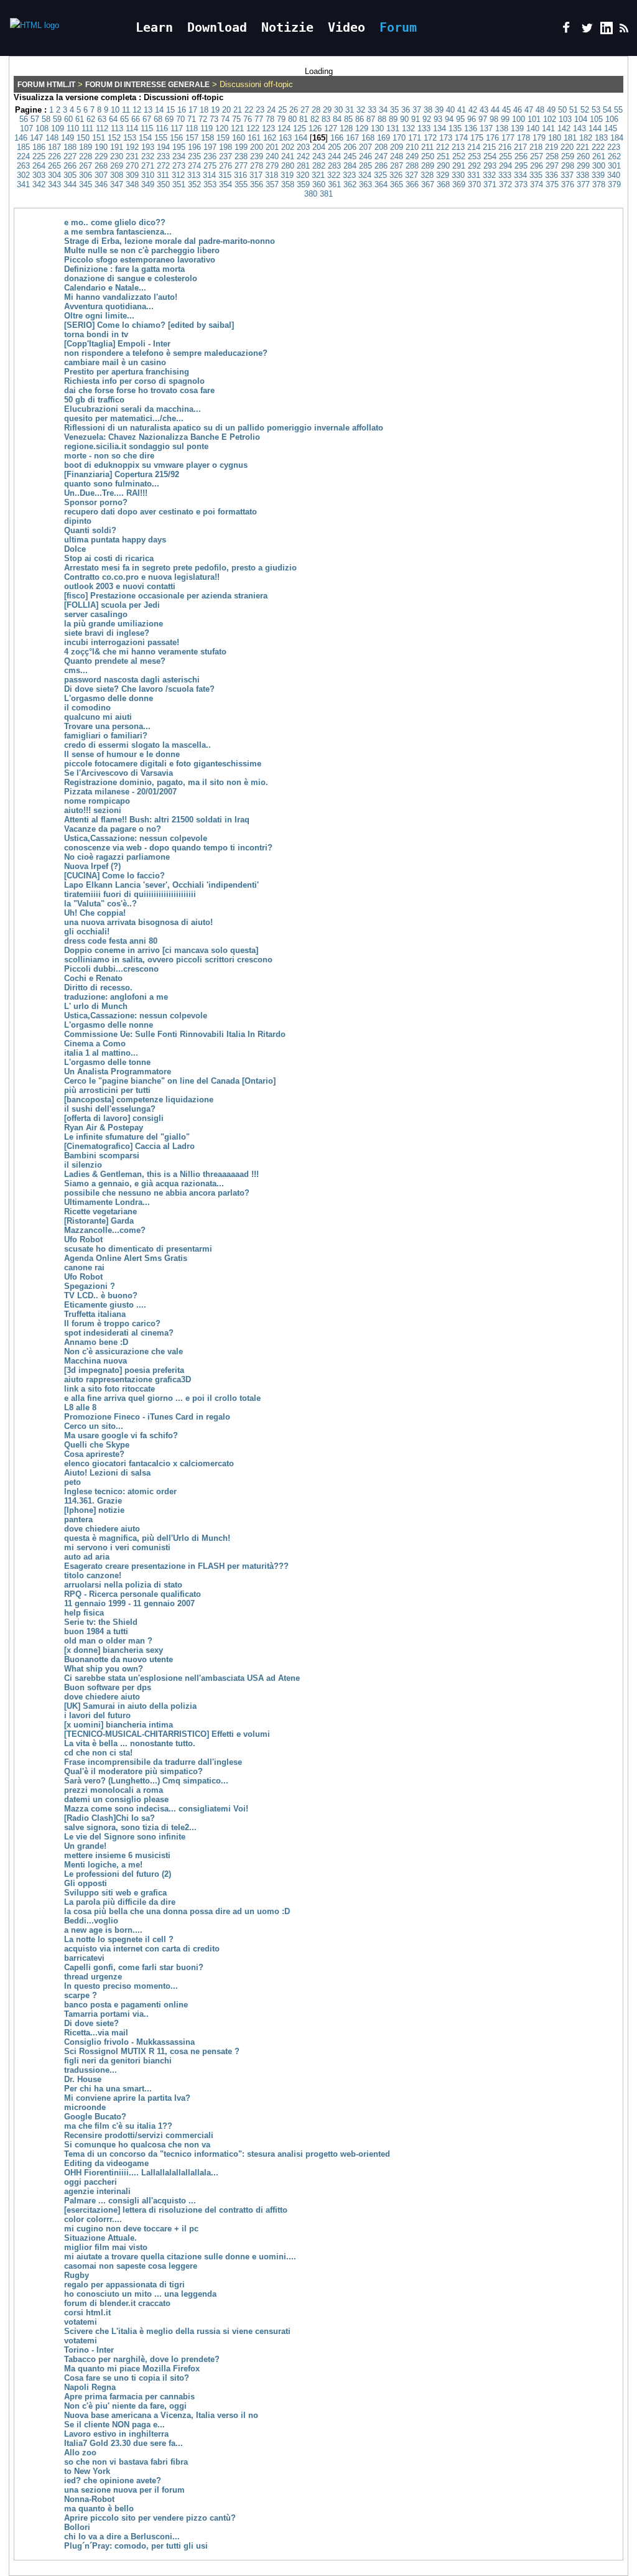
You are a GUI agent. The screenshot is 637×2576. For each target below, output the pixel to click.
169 (384, 138)
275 (210, 166)
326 (396, 175)
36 (406, 110)
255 (505, 156)
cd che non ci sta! (98, 1753)
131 (393, 128)
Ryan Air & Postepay (104, 1128)
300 (599, 166)
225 (39, 156)
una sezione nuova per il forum (124, 2490)
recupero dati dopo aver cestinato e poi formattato (160, 512)
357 (272, 184)
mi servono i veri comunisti (117, 1547)
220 (567, 147)
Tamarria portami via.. (106, 2014)
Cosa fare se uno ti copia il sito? (127, 2378)
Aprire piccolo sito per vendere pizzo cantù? (150, 2518)
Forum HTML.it (46, 85)
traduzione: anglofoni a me (116, 997)
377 (583, 184)
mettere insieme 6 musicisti (117, 1855)
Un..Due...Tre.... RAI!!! (106, 493)
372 (505, 184)
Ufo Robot (83, 1239)
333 (505, 175)
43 (484, 110)
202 (288, 147)
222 (598, 147)
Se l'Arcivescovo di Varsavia (119, 773)
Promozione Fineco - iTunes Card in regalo (147, 1417)
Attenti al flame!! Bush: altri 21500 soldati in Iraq (157, 820)
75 (236, 119)
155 (161, 138)
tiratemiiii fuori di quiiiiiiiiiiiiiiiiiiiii (130, 894)
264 (39, 166)
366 (412, 184)
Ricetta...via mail (96, 2033)
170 (399, 138)
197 (210, 147)
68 (158, 119)
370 (474, 184)
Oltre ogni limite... (99, 316)
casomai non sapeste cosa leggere (131, 2266)
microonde (85, 2107)
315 (225, 175)
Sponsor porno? (96, 502)
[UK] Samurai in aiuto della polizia (130, 1706)
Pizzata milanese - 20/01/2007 (120, 792)
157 (192, 138)
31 (350, 110)
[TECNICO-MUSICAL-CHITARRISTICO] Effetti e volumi (167, 1734)
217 (520, 147)
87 (371, 119)
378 (599, 184)
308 (117, 175)
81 (304, 119)
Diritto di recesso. (98, 988)
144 (595, 128)
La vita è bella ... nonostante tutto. (130, 1743)
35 (394, 110)
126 (315, 128)
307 (101, 175)
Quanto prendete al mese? (115, 661)
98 (494, 119)
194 (163, 147)
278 (257, 166)
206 (350, 147)
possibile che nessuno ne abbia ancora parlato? (157, 1193)
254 (490, 156)
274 (194, 166)
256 (521, 156)
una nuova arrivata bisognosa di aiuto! (138, 922)
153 (130, 138)
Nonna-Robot (89, 2499)
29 (327, 110)
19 (215, 110)
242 (303, 156)
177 (508, 138)
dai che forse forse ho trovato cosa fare (139, 390)
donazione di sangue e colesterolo (131, 278)
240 (272, 156)
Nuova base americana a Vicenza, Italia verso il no (161, 2415)
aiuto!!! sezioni (93, 810)
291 (459, 166)
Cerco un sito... (94, 1426)
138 (502, 128)
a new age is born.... (103, 1930)
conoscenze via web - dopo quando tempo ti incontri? (168, 848)
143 (579, 128)
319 (287, 175)
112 (102, 128)
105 (596, 119)
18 (204, 110)
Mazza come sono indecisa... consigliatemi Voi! (156, 1809)
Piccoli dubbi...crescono (111, 969)
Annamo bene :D (96, 1342)
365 (397, 184)
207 (365, 147)
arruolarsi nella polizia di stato (123, 1585)
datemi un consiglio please (116, 1799)
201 (272, 147)
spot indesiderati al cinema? (119, 1333)
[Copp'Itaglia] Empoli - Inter (117, 344)
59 (57, 119)
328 (427, 175)
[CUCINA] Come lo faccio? (114, 876)
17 (193, 110)
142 (564, 128)
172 (430, 138)
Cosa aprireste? (94, 1454)
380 (311, 194)
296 (537, 166)
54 (607, 110)
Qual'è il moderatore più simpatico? (133, 1771)
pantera (78, 1519)
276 (226, 166)
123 (268, 128)
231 (132, 156)
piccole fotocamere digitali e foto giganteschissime (163, 764)
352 (194, 184)
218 (536, 147)
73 (214, 119)
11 (126, 110)
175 (477, 138)
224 (23, 156)
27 (305, 110)
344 (70, 184)
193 (148, 147)
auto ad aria (87, 1557)
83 (326, 119)
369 (459, 184)
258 (552, 156)
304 (54, 175)
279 (272, 166)
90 (404, 119)
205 (334, 147)
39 (439, 110)
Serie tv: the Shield (101, 1622)
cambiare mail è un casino (115, 362)
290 (443, 166)
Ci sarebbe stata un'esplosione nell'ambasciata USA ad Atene (182, 1678)
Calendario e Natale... (105, 288)
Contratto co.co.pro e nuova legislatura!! (142, 577)
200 (257, 147)
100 (518, 119)
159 (223, 138)
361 (334, 184)
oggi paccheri (91, 2182)
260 (583, 156)
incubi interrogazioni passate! (122, 642)
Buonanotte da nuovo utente (119, 1659)
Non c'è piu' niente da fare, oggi (125, 2406)
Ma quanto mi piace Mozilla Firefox (132, 2369)
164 (301, 138)
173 (446, 138)
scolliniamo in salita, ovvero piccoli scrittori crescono (168, 960)
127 (331, 128)
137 (486, 128)
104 (581, 119)
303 (39, 175)
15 (170, 110)
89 (393, 119)
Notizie (287, 27)
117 (177, 128)
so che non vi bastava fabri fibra (126, 2462)
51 (574, 110)
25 (282, 110)
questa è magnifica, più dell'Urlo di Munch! (147, 1538)
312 (178, 175)
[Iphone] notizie (94, 1510)
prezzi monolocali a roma (114, 1790)
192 (132, 147)
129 (362, 128)
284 (350, 166)
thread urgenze (93, 1977)
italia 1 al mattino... (101, 1053)
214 (474, 147)
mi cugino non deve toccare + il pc (131, 2229)
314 (209, 175)
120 (222, 128)
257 (537, 156)
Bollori (77, 2527)
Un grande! (85, 1846)
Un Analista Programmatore (118, 1072)
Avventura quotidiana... (109, 306)
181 (570, 138)
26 (294, 110)
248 (397, 156)
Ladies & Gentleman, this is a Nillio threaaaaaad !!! (161, 1174)
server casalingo (96, 614)
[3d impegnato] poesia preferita (124, 1370)
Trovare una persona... (107, 726)
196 (194, 147)
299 (583, 166)
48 (540, 110)
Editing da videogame (106, 2163)
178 (523, 138)
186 (39, 147)
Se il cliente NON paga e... (114, 2425)
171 (415, 138)
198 (226, 147)
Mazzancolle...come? (105, 1230)
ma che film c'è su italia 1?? (118, 2126)
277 (241, 166)
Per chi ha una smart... (108, 2089)
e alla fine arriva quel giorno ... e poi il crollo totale (162, 1398)
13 (148, 110)
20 (226, 110)
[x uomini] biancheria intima (119, 1725)
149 (67, 138)
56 (24, 119)
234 (179, 156)
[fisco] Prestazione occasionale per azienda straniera (166, 596)
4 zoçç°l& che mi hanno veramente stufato (145, 652)
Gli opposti (86, 1883)
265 (54, 166)
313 (194, 175)
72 (203, 119)
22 (249, 110)
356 (257, 184)
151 (99, 138)
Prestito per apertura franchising (127, 372)
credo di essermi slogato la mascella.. (137, 745)
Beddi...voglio (91, 1921)
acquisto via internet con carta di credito (142, 1949)
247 (381, 156)
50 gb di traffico (94, 400)
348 (132, 184)
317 (256, 175)
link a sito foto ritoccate (109, 1389)
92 (427, 119)
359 (303, 184)
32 (361, 110)
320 (303, 175)
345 (86, 184)
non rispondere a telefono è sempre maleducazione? (166, 353)
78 (270, 119)
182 (586, 138)
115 (147, 128)
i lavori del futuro (97, 1715)
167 (352, 138)
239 (257, 156)
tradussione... (91, 2070)
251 (443, 156)
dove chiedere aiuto (102, 1529)
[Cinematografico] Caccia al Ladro (129, 1146)
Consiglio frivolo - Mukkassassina (129, 2042)
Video (346, 27)
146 (21, 138)
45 (506, 110)
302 (23, 175)
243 (319, 156)
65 (124, 119)
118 (192, 128)
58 (46, 119)
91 (416, 119)
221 (583, 147)
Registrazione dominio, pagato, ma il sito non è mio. (166, 782)
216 (505, 147)
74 (225, 119)
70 (180, 119)
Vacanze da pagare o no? (113, 829)
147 (36, 138)
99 (505, 119)
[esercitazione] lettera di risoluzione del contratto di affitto (176, 2210)
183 (601, 138)
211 (427, 147)
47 (529, 110)
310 (148, 175)
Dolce (75, 549)
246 (365, 156)
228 (86, 156)
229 (101, 156)
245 (350, 156)
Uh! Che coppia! (95, 913)
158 (207, 138)
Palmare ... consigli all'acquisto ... (130, 2201)
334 (520, 175)
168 (368, 138)
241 (288, 156)
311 (163, 175)
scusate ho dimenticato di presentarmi (138, 1249)
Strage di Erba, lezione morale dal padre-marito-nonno (170, 241)
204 (319, 147)
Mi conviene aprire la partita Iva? (127, 2098)
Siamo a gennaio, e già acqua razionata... (144, 1183)
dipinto (78, 521)
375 (552, 184)
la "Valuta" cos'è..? (100, 904)
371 (490, 184)
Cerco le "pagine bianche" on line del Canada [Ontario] (170, 1081)
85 (348, 119)
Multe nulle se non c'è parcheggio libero (142, 250)
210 (412, 147)
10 (115, 110)
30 (338, 110)
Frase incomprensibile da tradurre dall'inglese (153, 1762)
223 (614, 147)
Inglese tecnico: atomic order (120, 1491)
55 (618, 110)
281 (303, 166)
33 (372, 110)
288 (412, 166)
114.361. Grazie (93, 1501)
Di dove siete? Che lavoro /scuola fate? (139, 689)
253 (474, 156)
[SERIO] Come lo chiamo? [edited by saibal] (149, 325)
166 (337, 138)
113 (117, 128)
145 (611, 128)
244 (334, 156)
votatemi (81, 2322)
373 (521, 184)
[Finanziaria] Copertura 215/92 (122, 474)
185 (23, 147)
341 (23, 184)
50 (562, 110)
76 (248, 119)
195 (179, 147)
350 (163, 184)
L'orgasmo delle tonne (107, 1062)
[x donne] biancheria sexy (114, 1650)
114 (132, 128)
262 (614, 156)
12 (137, 110)
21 (238, 110)
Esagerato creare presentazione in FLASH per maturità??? (176, 1566)
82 (315, 119)
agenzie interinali (97, 2191)
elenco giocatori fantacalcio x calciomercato (149, 1463)
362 (350, 184)
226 (54, 156)
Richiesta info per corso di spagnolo (134, 381)
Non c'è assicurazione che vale (123, 1351)
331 (474, 175)
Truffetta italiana (95, 1314)
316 (240, 175)
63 (102, 119)
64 (113, 119)
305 (70, 175)
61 (80, 119)
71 (192, 119)
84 (337, 119)
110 (73, 128)
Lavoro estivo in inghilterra (116, 2434)
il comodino (87, 708)
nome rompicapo (97, 801)
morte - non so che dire (109, 456)
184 (617, 138)
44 (495, 110)
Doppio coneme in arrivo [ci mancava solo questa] (161, 950)
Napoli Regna (90, 2387)
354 (226, 184)
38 (428, 110)
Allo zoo (80, 2453)
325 (380, 175)
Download (217, 27)
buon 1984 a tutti (96, 1631)
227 (70, 156)
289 (428, 166)
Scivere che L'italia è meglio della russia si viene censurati (177, 2331)
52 (585, 110)
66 (136, 119)
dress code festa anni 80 (111, 941)
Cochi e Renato (93, 978)
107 (26, 128)
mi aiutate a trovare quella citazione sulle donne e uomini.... (180, 2257)
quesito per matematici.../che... (124, 418)
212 (443, 147)
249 (412, 156)
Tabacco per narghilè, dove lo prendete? (142, 2359)
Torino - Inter (89, 2350)
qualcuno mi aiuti (98, 717)
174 (461, 138)
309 (132, 175)
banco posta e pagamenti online (126, 2005)
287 (397, 166)
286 (381, 166)
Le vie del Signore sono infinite (125, 1837)
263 (23, 166)
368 (443, 184)
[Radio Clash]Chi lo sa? (109, 1818)
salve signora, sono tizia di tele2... (130, 1827)
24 (271, 110)
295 (521, 166)
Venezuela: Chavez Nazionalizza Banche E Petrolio (162, 437)
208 (381, 147)
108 (42, 128)
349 (148, 184)
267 (86, 166)
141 (548, 128)
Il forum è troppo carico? (112, 1323)
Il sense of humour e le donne (122, 754)
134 (439, 128)
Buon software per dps (108, 1687)
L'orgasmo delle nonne (109, 1025)
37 (417, 110)
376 (568, 184)
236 (210, 156)
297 (552, 166)
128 (346, 128)
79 (281, 119)
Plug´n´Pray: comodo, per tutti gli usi (136, 2546)
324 (365, 175)
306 (86, 175)
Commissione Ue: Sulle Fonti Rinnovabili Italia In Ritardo (175, 1034)
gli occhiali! (87, 932)
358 (288, 184)
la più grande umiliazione (114, 624)
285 (365, 166)
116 (162, 128)
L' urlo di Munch (96, 1006)
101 (534, 119)
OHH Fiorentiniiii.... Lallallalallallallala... (141, 2173)
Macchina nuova (95, 1361)
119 (207, 128)
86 (360, 119)
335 (536, 175)
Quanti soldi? (90, 530)
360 (319, 184)
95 (460, 119)
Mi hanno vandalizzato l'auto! (121, 297)
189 (86, 147)
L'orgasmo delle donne (109, 698)
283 (334, 166)
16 (182, 110)
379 (614, 184)
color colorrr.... (93, 2219)
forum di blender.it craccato (117, 2303)
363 (365, 184)
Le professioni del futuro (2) (118, 1874)
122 (253, 128)
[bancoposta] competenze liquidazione (139, 1100)
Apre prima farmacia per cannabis (129, 2397)
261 (599, 156)
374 (537, 184)
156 (176, 138)
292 (474, 166)
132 (408, 128)
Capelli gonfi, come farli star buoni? (134, 1967)
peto (72, 1482)
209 (397, 147)
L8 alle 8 (80, 1407)
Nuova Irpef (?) (92, 866)
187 (54, 147)
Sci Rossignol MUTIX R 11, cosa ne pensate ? (152, 2051)
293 (490, 166)
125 (300, 128)
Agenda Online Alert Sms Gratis (126, 1258)
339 (598, 175)
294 (505, 166)
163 (285, 138)
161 (254, 138)
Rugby (77, 2275)
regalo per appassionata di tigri (124, 2285)
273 (179, 166)
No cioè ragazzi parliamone (117, 857)
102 (550, 119)
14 (159, 110)
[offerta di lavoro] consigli (114, 1118)
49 (551, 110)
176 (492, 138)
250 (428, 156)
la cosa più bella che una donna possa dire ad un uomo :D (177, 1911)
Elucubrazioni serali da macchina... (133, 409)
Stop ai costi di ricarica (109, 558)
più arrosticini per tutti (107, 1090)
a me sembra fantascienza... (118, 232)
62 (91, 119)
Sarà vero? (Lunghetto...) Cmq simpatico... (146, 1781)
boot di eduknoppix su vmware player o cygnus (156, 465)
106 (612, 119)
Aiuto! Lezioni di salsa (107, 1473)
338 (583, 175)
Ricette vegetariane (100, 1211)
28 (316, 110)
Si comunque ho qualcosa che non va (137, 2145)
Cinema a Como (95, 1044)
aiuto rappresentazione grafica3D (128, 1379)
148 (52, 138)
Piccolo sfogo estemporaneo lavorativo (140, 260)
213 (458, 147)
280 (288, 166)
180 (555, 138)
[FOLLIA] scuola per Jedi (112, 605)
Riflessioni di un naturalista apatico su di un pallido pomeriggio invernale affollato (224, 428)
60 (68, 119)
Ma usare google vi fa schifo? (121, 1435)
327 (411, 175)
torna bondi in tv (96, 334)
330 (458, 175)
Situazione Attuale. (100, 2238)
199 (241, 147)
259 (568, 156)
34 (383, 110)
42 (473, 110)
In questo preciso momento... (121, 1986)
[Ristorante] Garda (99, 1221)
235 (194, 156)
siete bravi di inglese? (107, 633)
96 (472, 119)
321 (318, 175)
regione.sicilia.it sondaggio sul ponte (136, 446)
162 (270, 138)
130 (377, 128)
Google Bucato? (95, 2117)
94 (449, 119)
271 (148, 166)
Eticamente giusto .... (105, 1305)
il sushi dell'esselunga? (110, 1109)
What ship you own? (104, 1669)
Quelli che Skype (97, 1445)
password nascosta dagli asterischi (132, 680)
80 (292, 119)
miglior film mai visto (106, 2247)
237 (226, 156)
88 (382, 119)
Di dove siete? (91, 2023)
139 (517, 128)
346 (101, 184)
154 (145, 138)
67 (147, 119)
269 (117, 166)
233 (163, 156)
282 (319, 166)
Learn (154, 27)
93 (438, 119)
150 (83, 138)
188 (70, 147)
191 (117, 147)
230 (117, 156)
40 (450, 110)
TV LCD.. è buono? (101, 1295)
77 (259, 119)
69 (169, 119)
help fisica (84, 1613)
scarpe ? (81, 1995)
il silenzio (83, 1165)
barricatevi (84, 1958)
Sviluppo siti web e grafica (115, 1893)
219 (551, 147)
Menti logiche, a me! (103, 1865)
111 (87, 128)
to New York (87, 2471)
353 (210, 184)
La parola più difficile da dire (120, 1902)
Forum (398, 27)
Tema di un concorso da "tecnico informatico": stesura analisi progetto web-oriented (227, 2154)
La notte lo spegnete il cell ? (119, 1939)
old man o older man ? (108, 1641)
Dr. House (83, 2079)
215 (489, 147)
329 (443, 175)
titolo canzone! (93, 1575)
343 (54, 184)
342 (39, 184)
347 (117, 184)
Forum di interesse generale (147, 85)
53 (596, 110)
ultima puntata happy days (115, 540)
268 (101, 166)
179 (539, 138)
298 (568, 166)
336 (551, 175)
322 (334, 175)
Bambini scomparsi (102, 1155)
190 (101, 147)
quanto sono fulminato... (112, 484)
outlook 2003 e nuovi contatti (120, 586)
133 (424, 128)
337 (567, 175)
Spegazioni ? (90, 1286)
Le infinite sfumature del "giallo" (127, 1137)
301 (614, 166)
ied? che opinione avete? (113, 2481)
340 (614, 175)
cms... (76, 670)
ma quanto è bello (99, 2509)
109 (58, 128)
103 (565, 119)
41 (462, 110)
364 (381, 184)
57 (35, 119)
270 (132, 166)
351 (179, 184)
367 (428, 184)
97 (483, 119)
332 (489, 175)
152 (114, 138)
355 (241, 184)
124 (284, 128)
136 (471, 128)
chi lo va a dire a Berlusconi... (122, 2536)
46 (518, 110)
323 (349, 175)
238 (241, 156)
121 (237, 128)
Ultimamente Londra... (107, 1202)
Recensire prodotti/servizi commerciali (139, 2135)
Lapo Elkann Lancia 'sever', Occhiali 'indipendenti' (161, 885)
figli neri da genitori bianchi (118, 2061)
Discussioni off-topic (184, 97)
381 (326, 194)
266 (70, 166)
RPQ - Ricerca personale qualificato (133, 1594)
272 (163, 166)
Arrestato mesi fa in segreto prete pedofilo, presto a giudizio (180, 568)
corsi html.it (87, 2313)
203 (303, 147)
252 (459, 156)
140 (533, 128)
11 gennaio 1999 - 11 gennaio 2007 (129, 1603)
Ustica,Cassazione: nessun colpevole (136, 838)
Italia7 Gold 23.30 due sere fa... (123, 2443)
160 (239, 138)
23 (260, 110)
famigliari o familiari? (106, 736)
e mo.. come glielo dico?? (115, 222)
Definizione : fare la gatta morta (124, 269)
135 (455, 128)
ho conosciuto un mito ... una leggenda (140, 2294)
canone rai (84, 1267)
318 (272, 175)
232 (148, 156)
